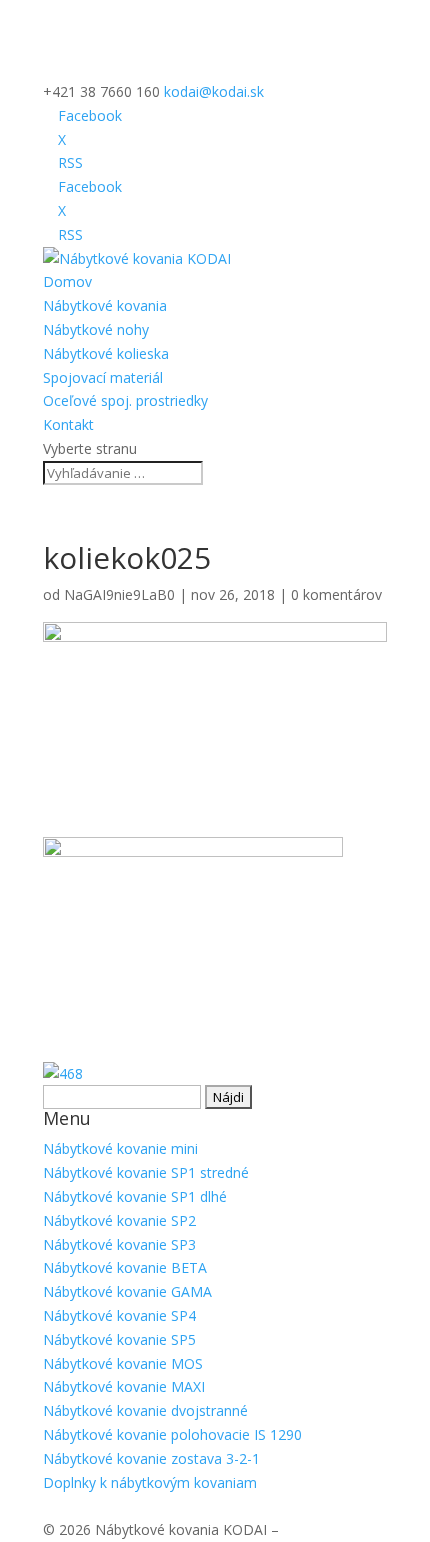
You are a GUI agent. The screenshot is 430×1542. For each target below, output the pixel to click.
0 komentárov (336, 594)
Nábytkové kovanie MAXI (124, 1386)
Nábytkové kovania (105, 305)
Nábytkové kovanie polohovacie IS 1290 (172, 1434)
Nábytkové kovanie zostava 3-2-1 (151, 1458)
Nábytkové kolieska (106, 353)
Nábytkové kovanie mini (120, 1148)
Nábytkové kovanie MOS (123, 1363)
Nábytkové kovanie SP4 (119, 1315)
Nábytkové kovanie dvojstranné (145, 1410)
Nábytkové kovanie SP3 (119, 1244)
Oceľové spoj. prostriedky (125, 400)
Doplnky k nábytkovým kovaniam (150, 1482)
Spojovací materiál (103, 377)
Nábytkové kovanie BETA (125, 1267)
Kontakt (68, 424)
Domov (67, 281)
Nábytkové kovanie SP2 (119, 1220)
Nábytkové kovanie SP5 (119, 1339)
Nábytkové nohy (96, 329)
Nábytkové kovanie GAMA (127, 1291)
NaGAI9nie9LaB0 (119, 594)
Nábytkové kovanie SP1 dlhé (135, 1196)
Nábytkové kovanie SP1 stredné (146, 1172)
